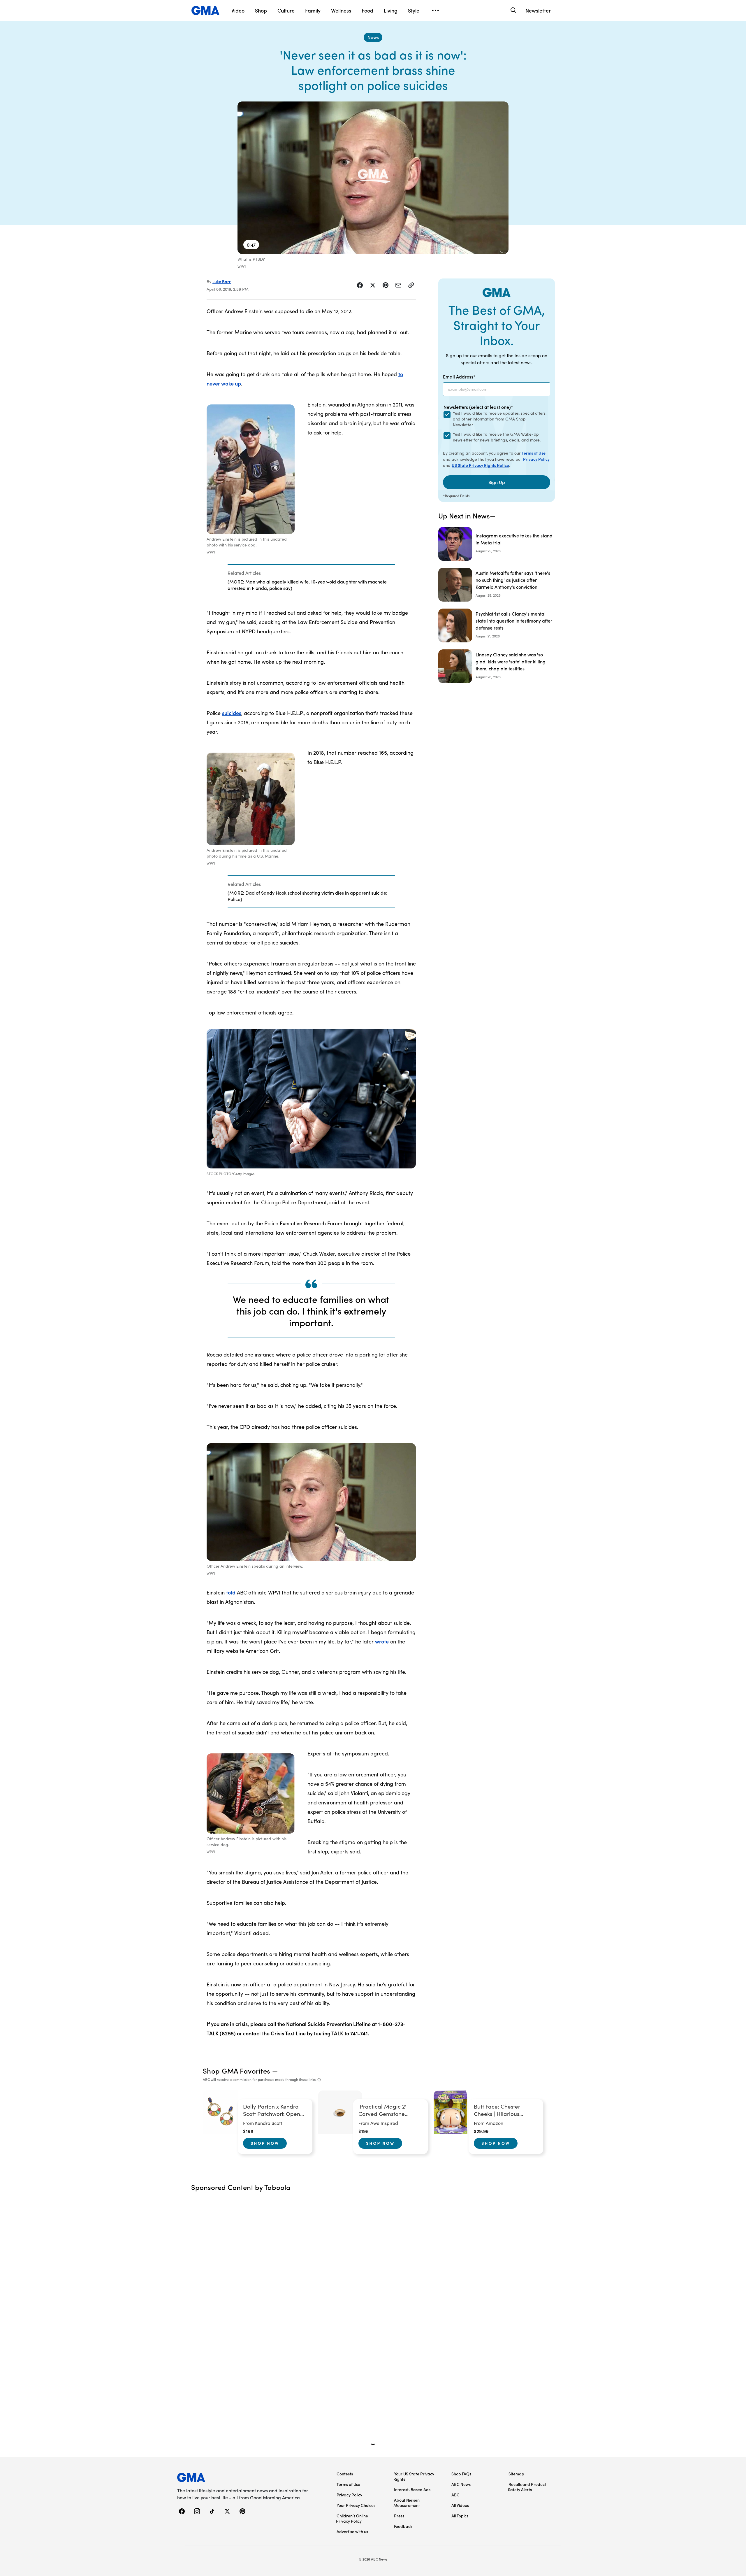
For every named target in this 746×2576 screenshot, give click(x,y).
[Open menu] (435, 10)
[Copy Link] (411, 285)
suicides (232, 713)
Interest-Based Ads (412, 2489)
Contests (345, 2474)
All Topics (460, 2516)
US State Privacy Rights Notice (480, 465)
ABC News (461, 2484)
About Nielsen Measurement (407, 2503)
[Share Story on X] (373, 285)
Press (399, 2516)
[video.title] (373, 178)
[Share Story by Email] (398, 285)
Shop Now (265, 2143)
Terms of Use (534, 453)
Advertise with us (352, 2531)
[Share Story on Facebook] (360, 285)
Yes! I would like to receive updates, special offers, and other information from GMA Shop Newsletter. (500, 419)
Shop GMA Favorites (237, 2071)
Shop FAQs (461, 2474)
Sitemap (516, 2474)
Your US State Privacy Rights (414, 2476)
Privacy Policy (536, 459)
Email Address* (459, 376)
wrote (382, 1641)
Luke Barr (222, 281)
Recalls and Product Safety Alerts (527, 2487)
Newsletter (538, 10)
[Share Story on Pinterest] (386, 285)
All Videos (460, 2505)
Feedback (403, 2526)
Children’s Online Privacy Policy (352, 2518)
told (231, 1592)
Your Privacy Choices (356, 2505)
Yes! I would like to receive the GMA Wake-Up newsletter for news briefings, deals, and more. (497, 437)
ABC (455, 2495)
